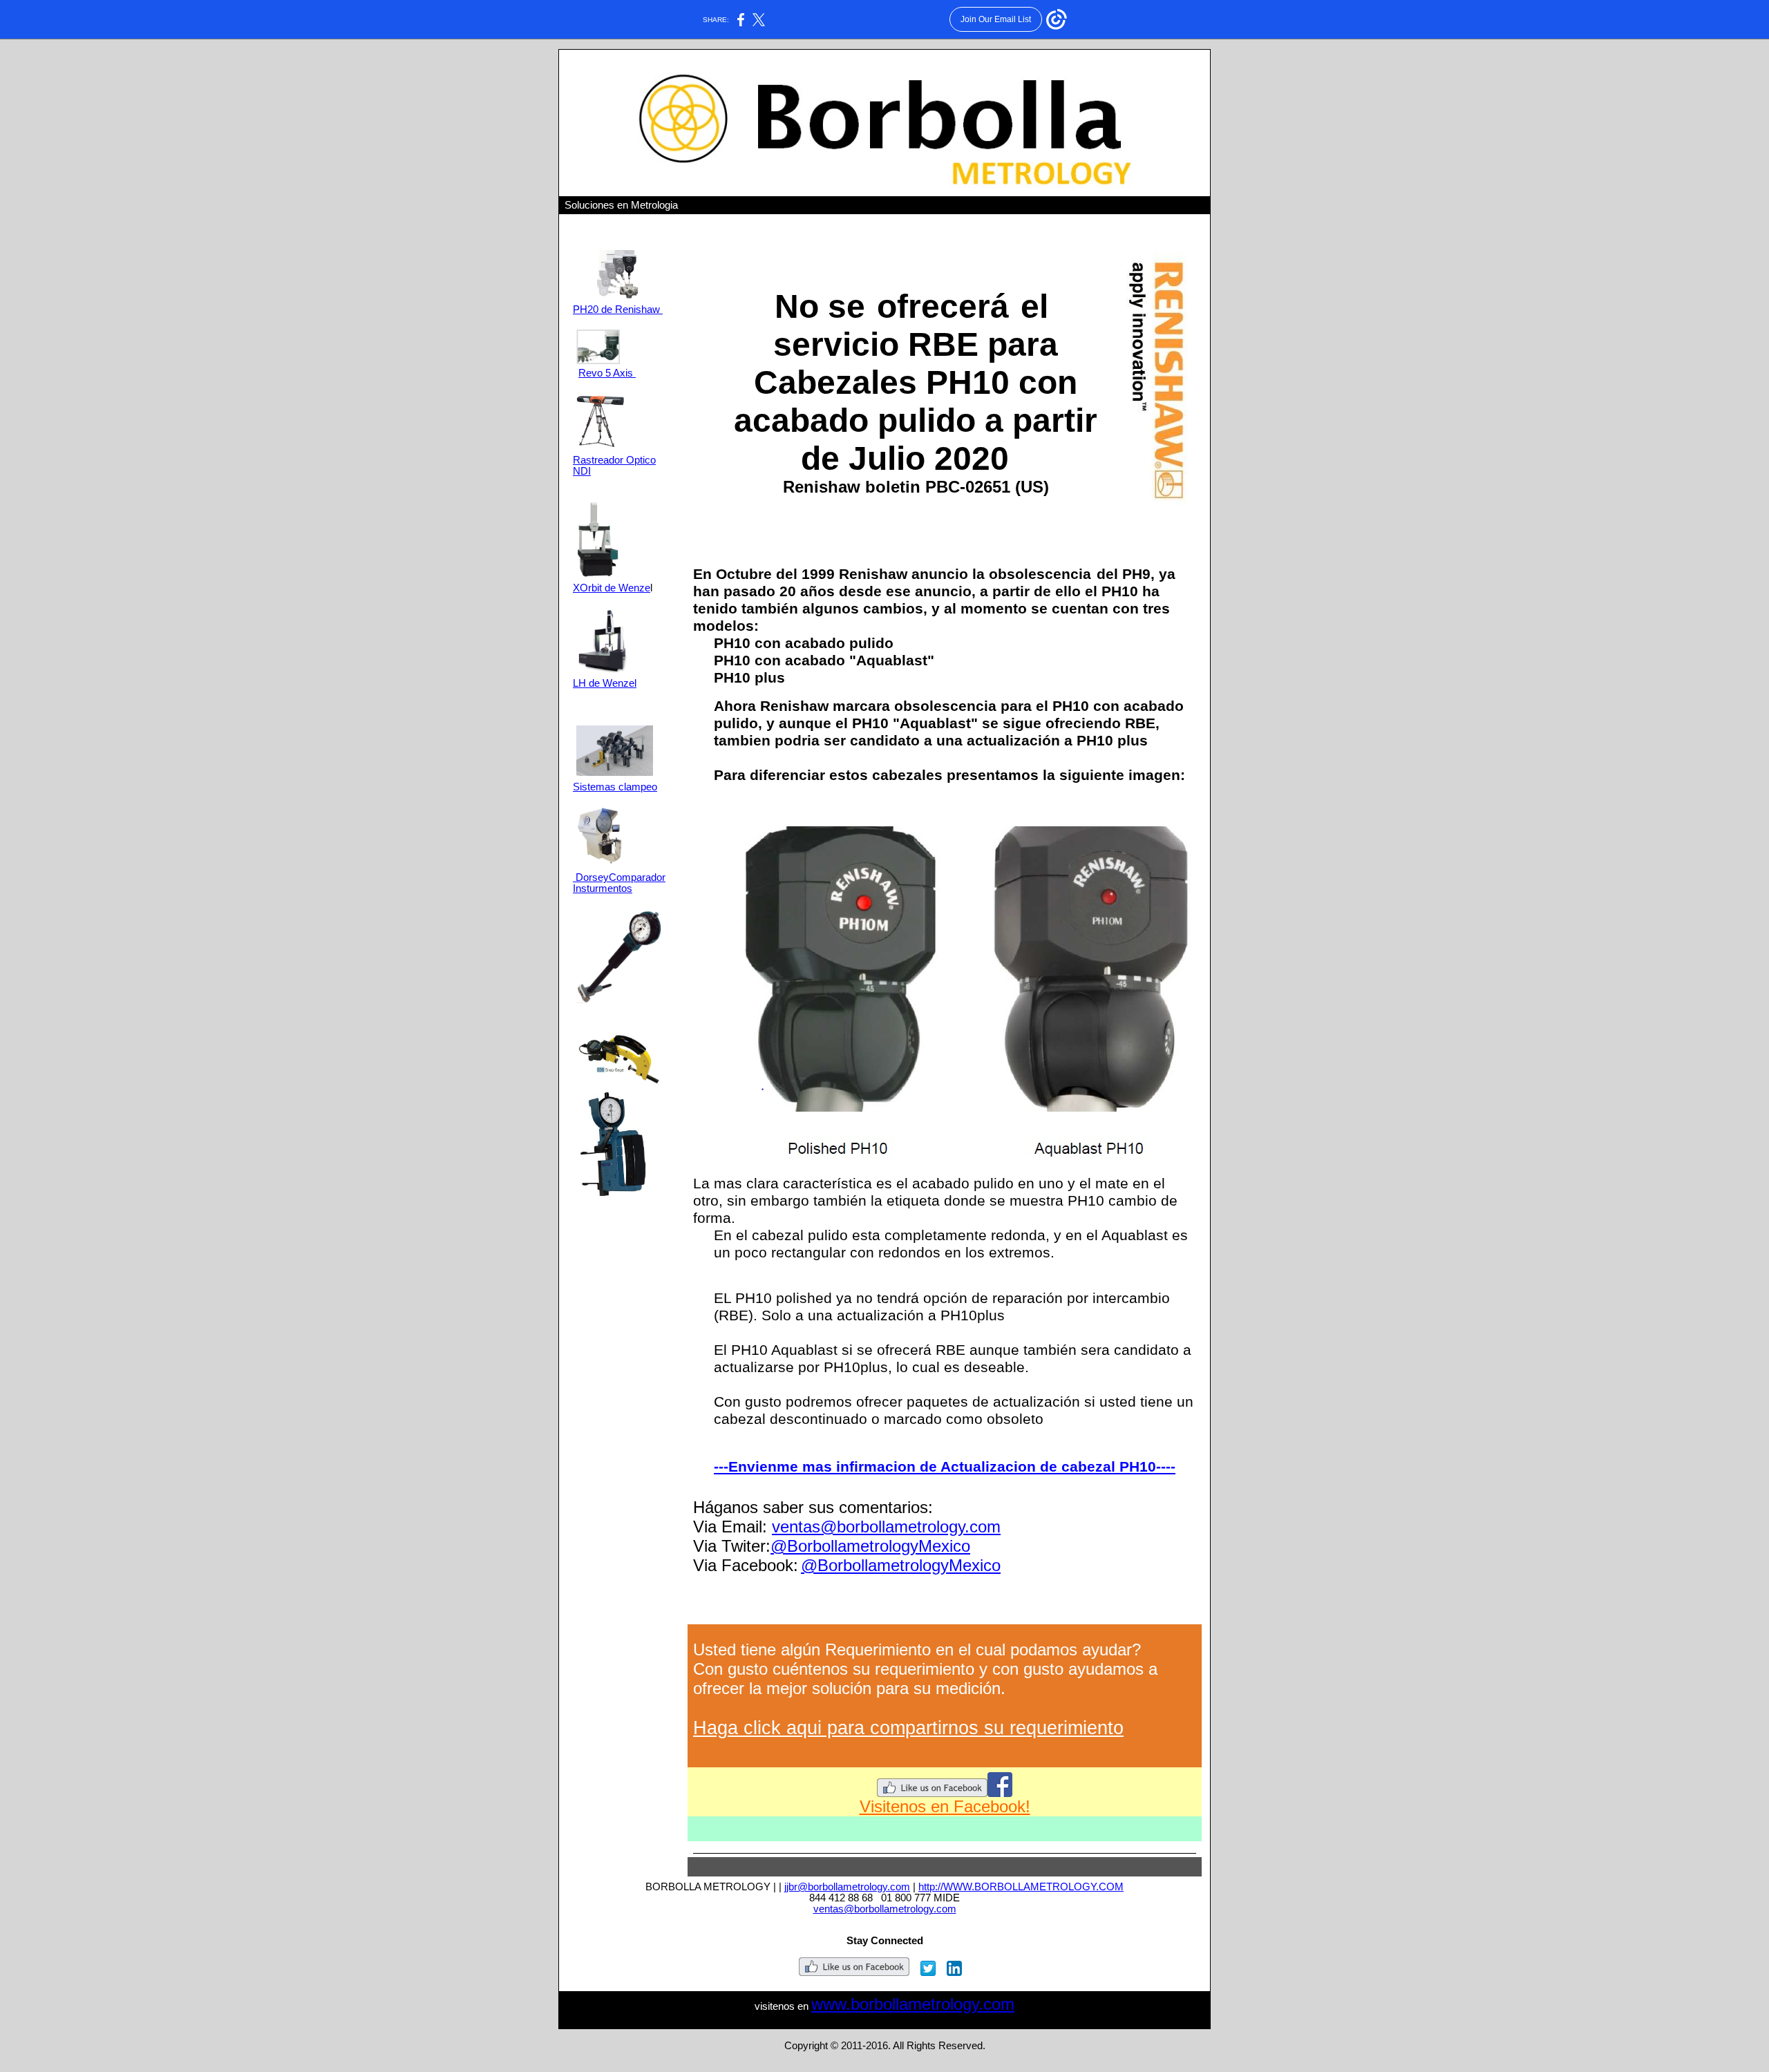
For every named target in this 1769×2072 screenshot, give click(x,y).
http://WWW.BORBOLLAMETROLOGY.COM (1021, 1887)
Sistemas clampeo (615, 787)
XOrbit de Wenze (612, 588)
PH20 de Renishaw (618, 310)
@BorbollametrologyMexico (870, 1546)
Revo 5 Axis (607, 373)
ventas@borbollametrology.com (886, 1527)
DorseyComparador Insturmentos (619, 883)
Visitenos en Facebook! (945, 1806)
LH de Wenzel (605, 683)
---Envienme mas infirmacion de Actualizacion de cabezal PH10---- (945, 1467)
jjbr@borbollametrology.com (847, 1887)
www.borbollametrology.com (913, 2004)
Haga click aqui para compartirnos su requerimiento (908, 1728)
